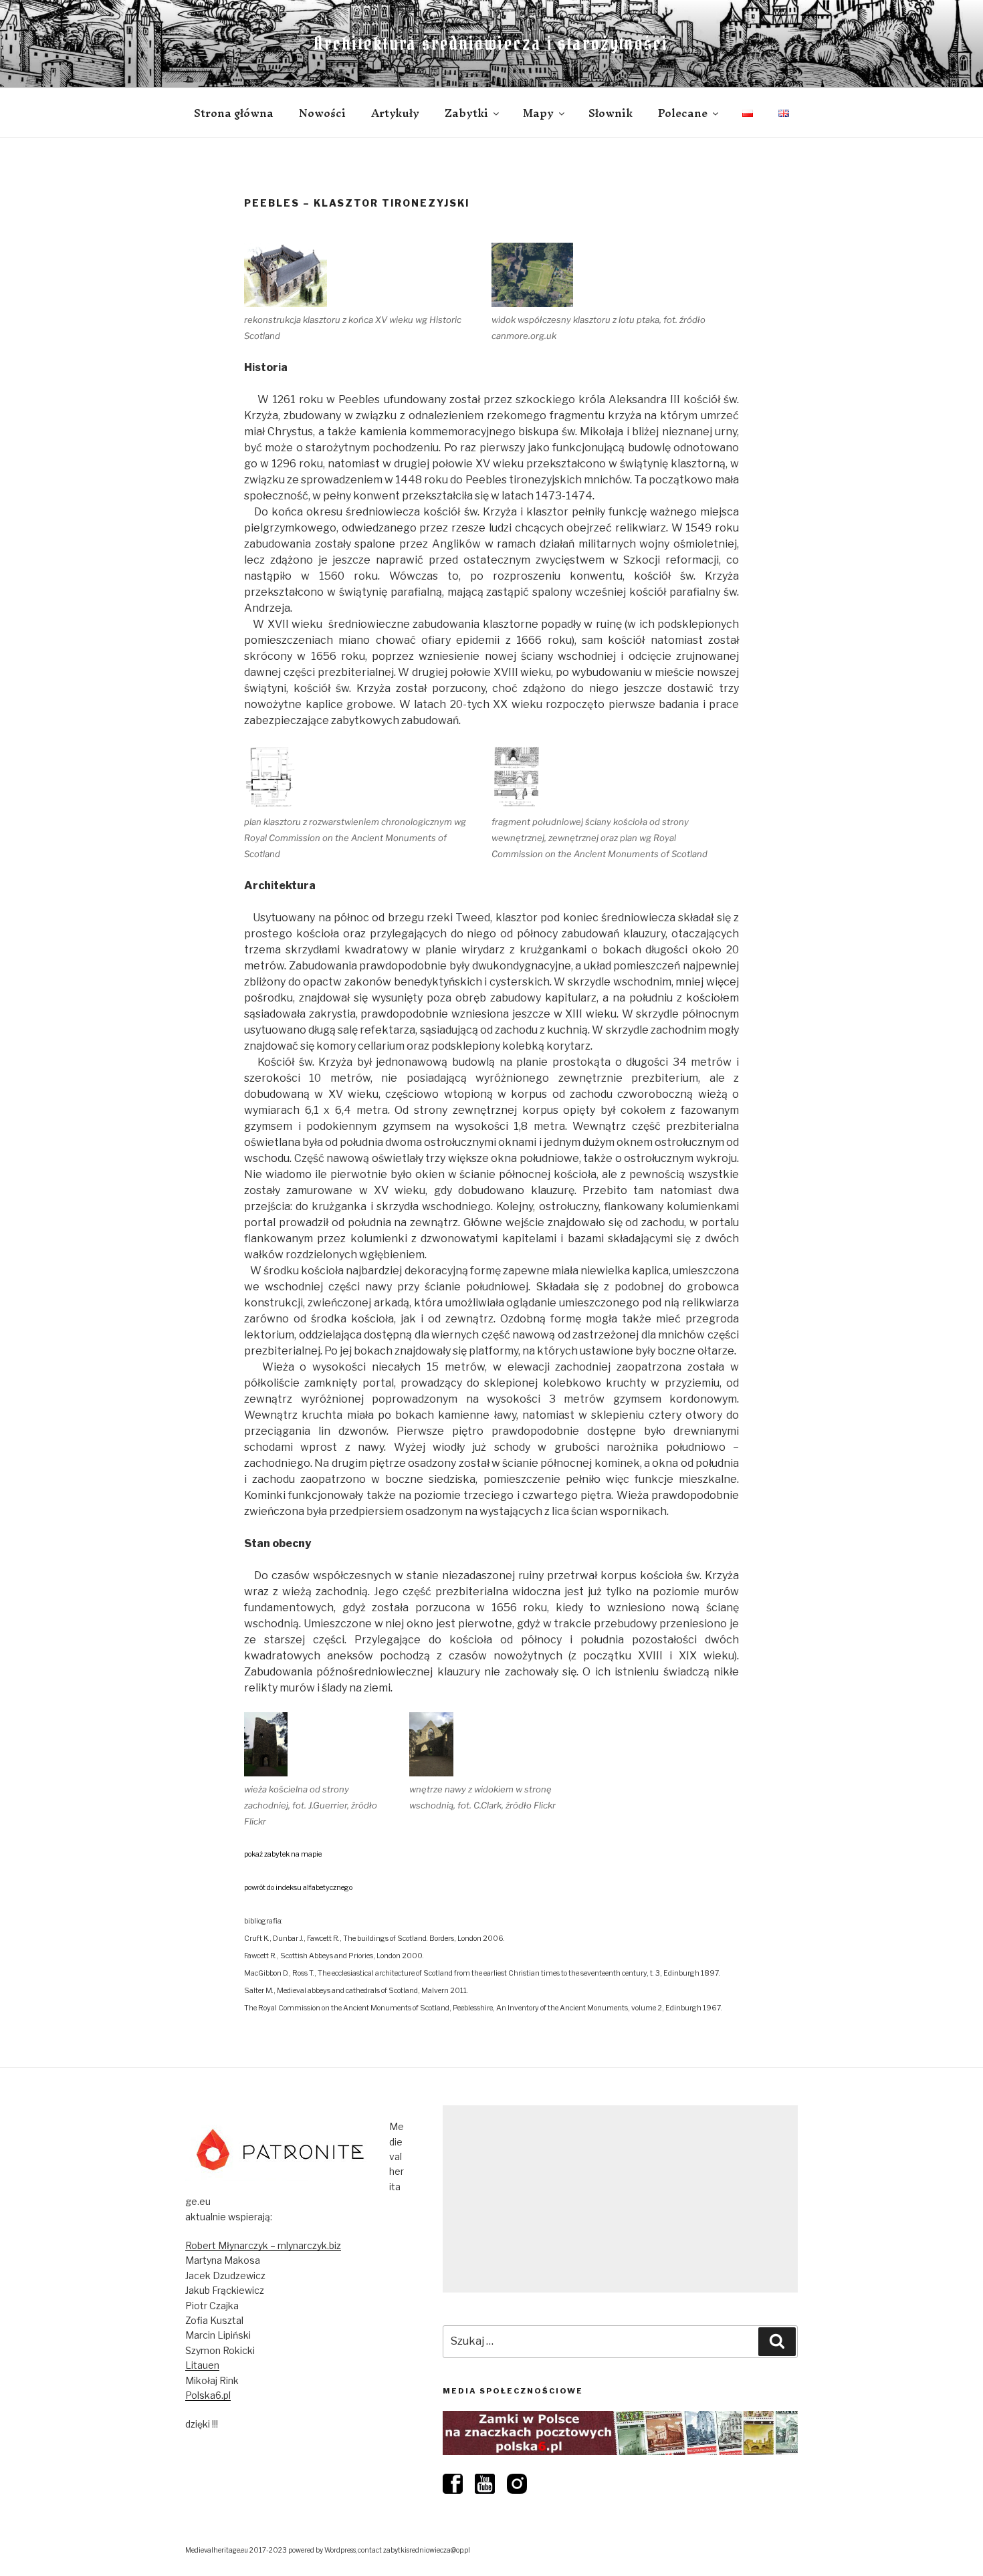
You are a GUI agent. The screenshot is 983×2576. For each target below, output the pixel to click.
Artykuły (395, 113)
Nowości (322, 113)
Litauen (202, 2365)
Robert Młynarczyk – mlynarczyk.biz (263, 2245)
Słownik (611, 113)
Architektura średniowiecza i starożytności (491, 43)
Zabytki (466, 113)
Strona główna (234, 113)
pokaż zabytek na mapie (283, 1854)
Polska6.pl (208, 2395)
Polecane (683, 113)
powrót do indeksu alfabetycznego (298, 1888)
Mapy (538, 113)
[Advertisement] (620, 2199)
